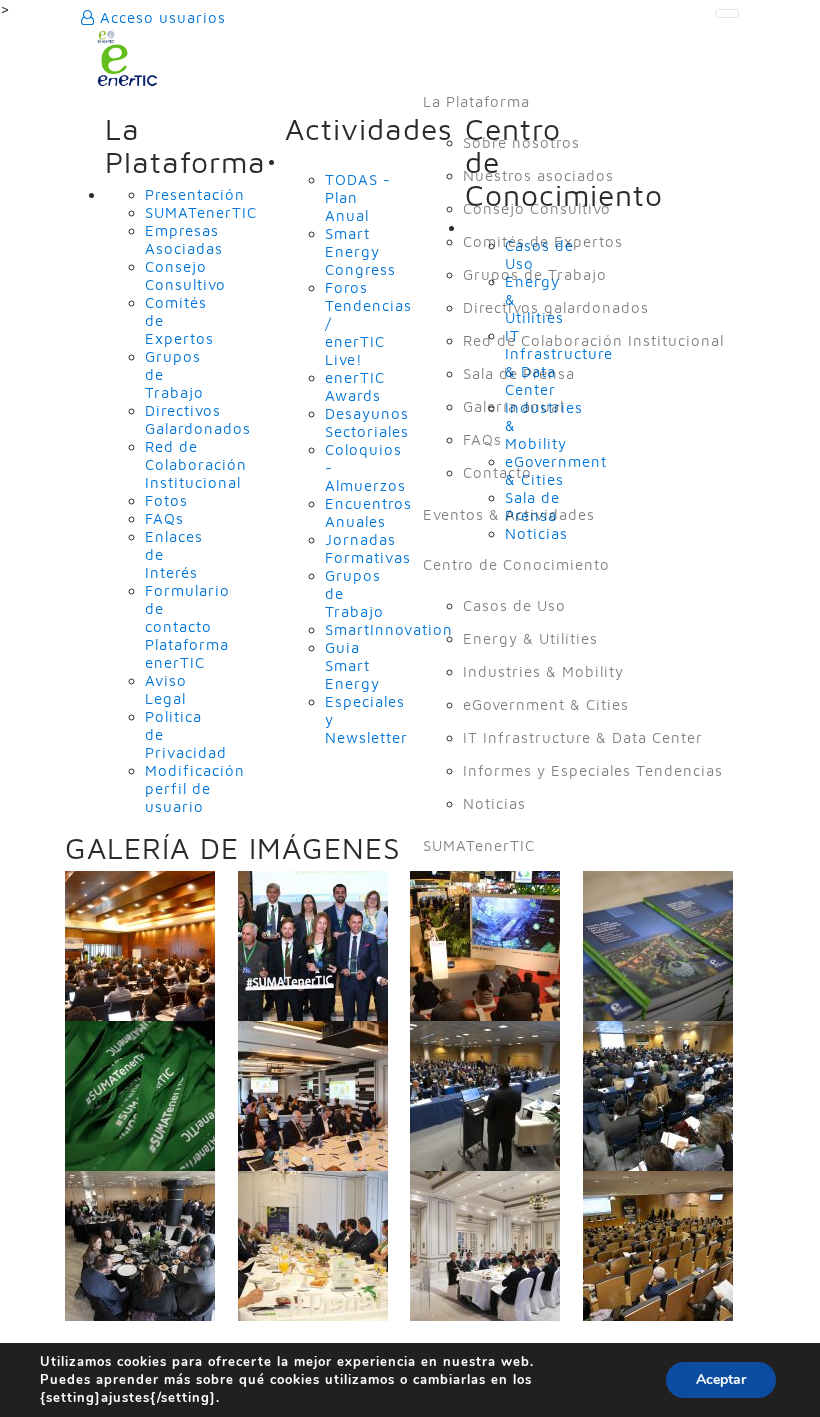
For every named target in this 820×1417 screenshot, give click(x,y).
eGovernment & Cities (546, 704)
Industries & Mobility (543, 671)
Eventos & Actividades (509, 514)
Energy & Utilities (530, 638)
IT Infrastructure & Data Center (583, 737)
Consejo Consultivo (537, 208)
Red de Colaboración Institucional (593, 340)
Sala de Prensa (519, 373)
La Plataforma (476, 101)
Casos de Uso (514, 605)
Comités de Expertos (543, 241)
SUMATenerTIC (479, 845)
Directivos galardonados (556, 307)
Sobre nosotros (521, 142)
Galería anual (513, 406)
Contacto (497, 472)
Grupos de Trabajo (535, 274)
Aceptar (721, 1379)
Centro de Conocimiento (516, 564)
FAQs (482, 439)
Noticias (494, 803)
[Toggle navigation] (727, 14)
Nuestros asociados (538, 175)
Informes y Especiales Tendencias (593, 770)
